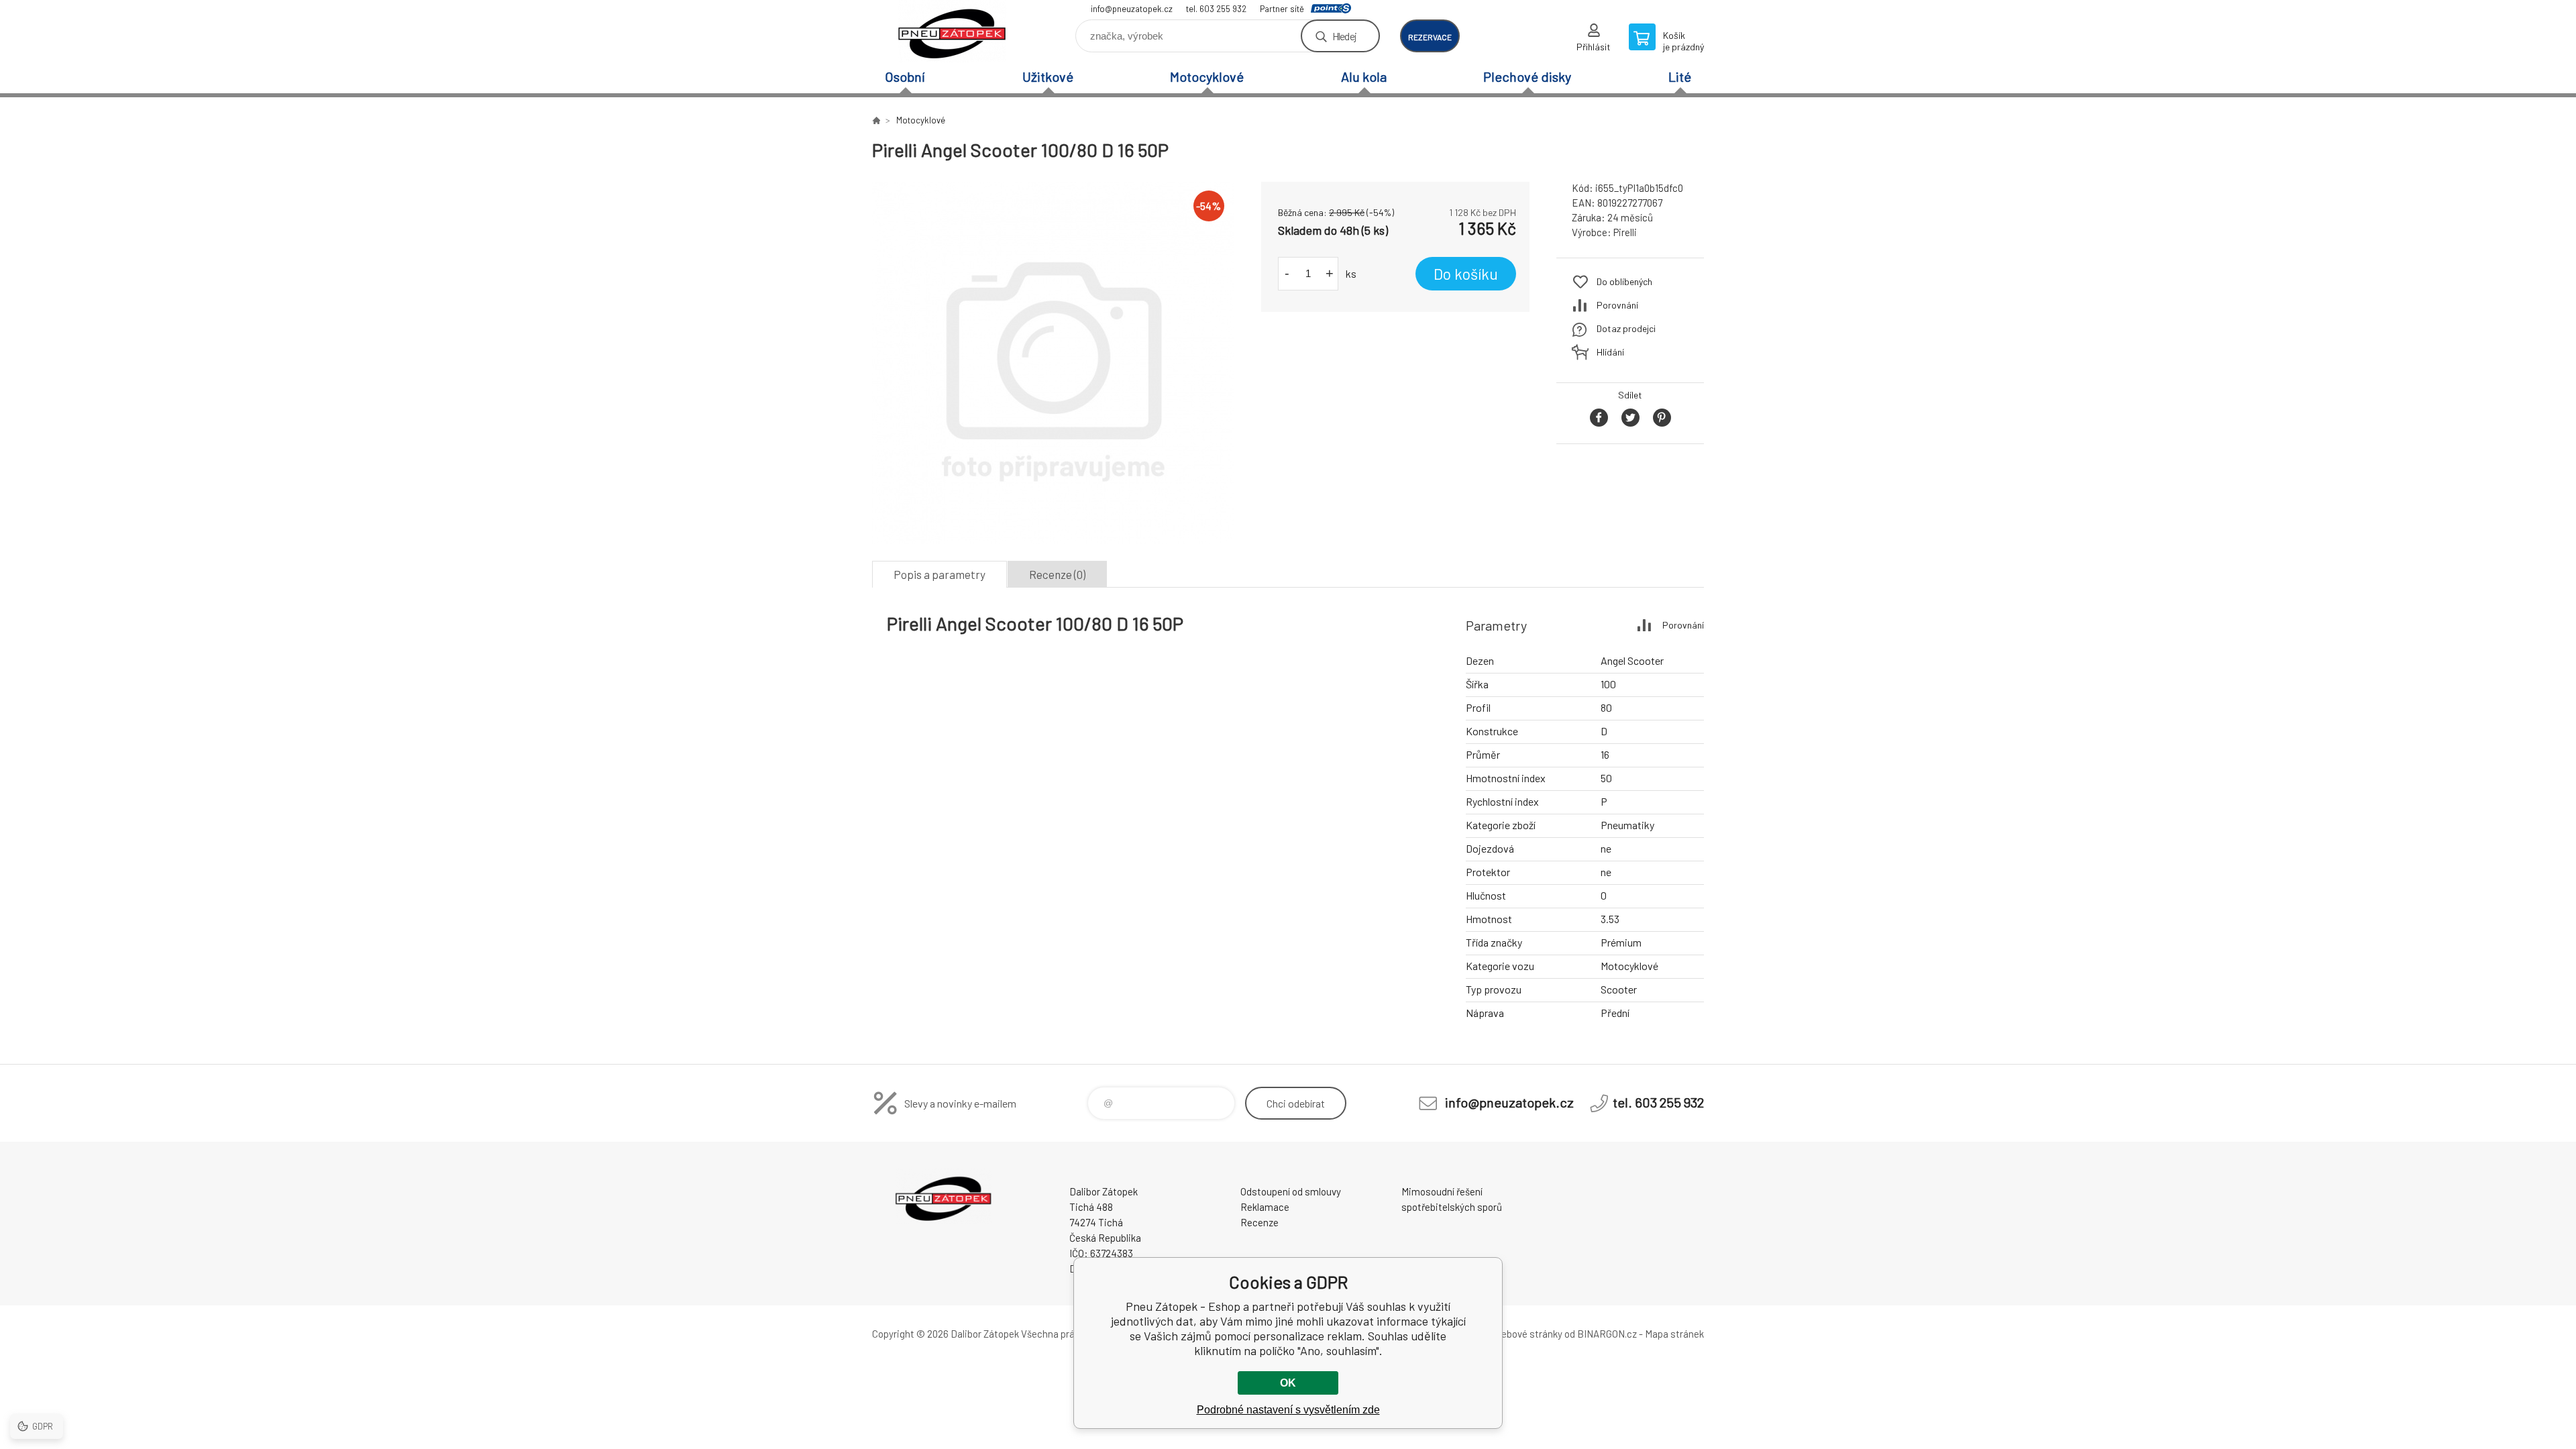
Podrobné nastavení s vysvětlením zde (1288, 1410)
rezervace (1430, 37)
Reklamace (1265, 1207)
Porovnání (1617, 305)
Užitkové (1048, 76)
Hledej (1344, 36)
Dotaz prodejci (1626, 328)
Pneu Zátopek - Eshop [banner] (953, 31)
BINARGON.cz (1607, 1334)
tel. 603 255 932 (1216, 9)
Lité (1680, 76)
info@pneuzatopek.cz (1132, 9)
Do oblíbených (1624, 281)
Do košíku (1466, 274)
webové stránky (1528, 1334)
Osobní (905, 76)
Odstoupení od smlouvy (1291, 1191)
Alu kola (1364, 76)
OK (1288, 1383)
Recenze (1259, 1222)
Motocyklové (1207, 76)
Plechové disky (1527, 76)
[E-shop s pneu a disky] (876, 120)
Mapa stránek (1674, 1334)
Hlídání (1610, 352)
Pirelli (1625, 232)
